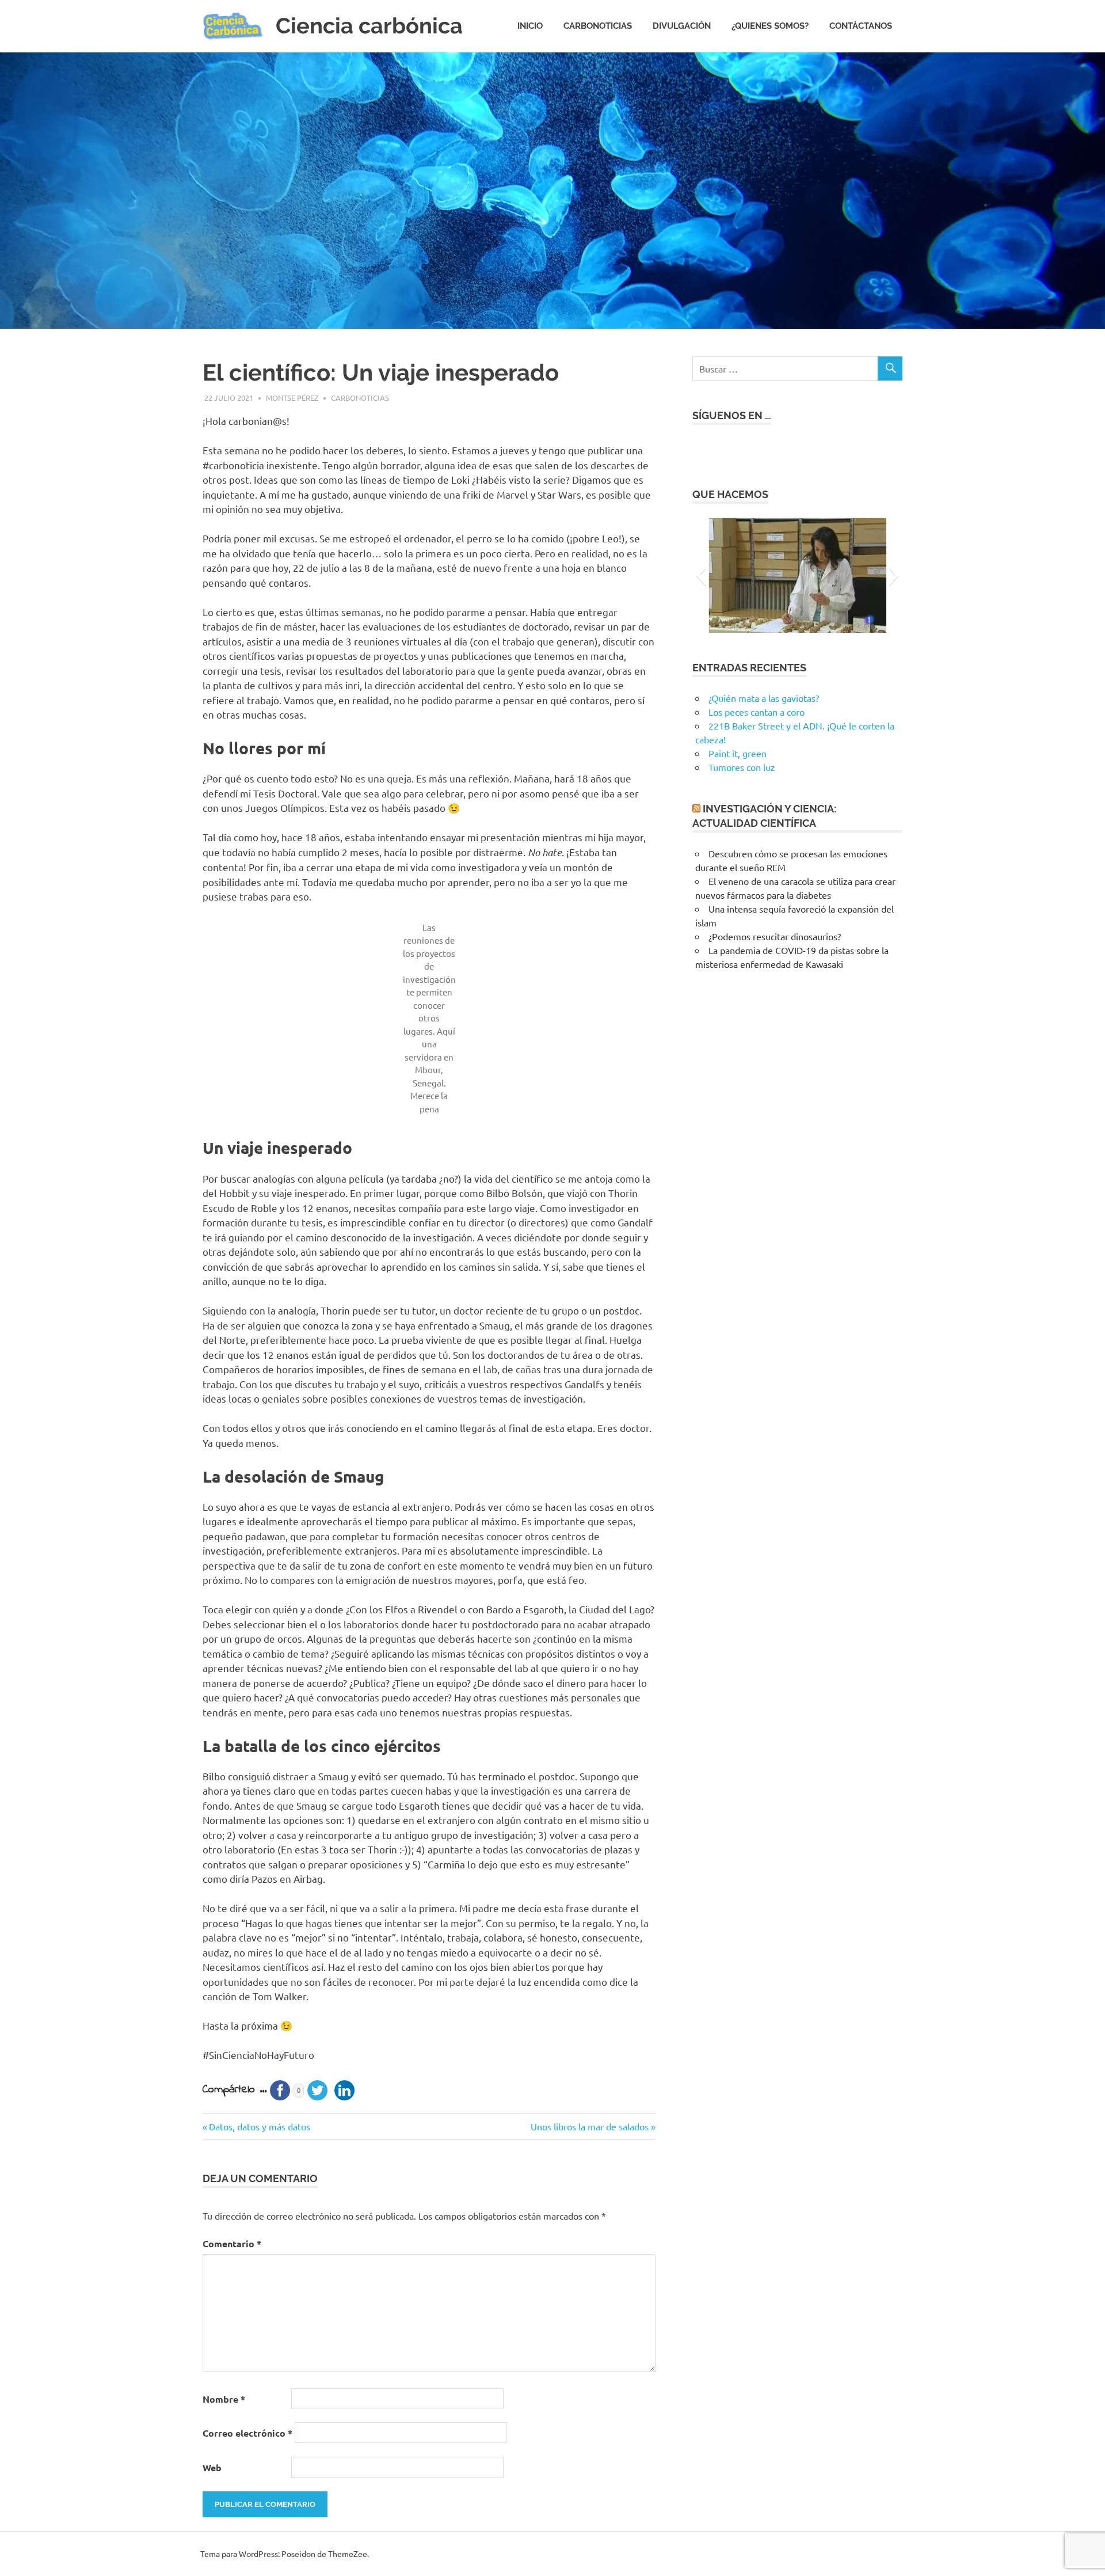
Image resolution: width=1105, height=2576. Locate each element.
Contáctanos (861, 26)
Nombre (224, 2399)
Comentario (232, 2243)
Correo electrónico (247, 2433)
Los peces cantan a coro (757, 712)
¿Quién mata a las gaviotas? (764, 698)
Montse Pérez (292, 398)
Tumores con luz (742, 767)
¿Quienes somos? (770, 26)
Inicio (530, 26)
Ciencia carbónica (369, 26)
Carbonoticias (598, 26)
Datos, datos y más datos (259, 2126)
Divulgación (682, 26)
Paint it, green (738, 753)
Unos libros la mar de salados (590, 2126)
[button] (701, 575)
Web (212, 2467)
